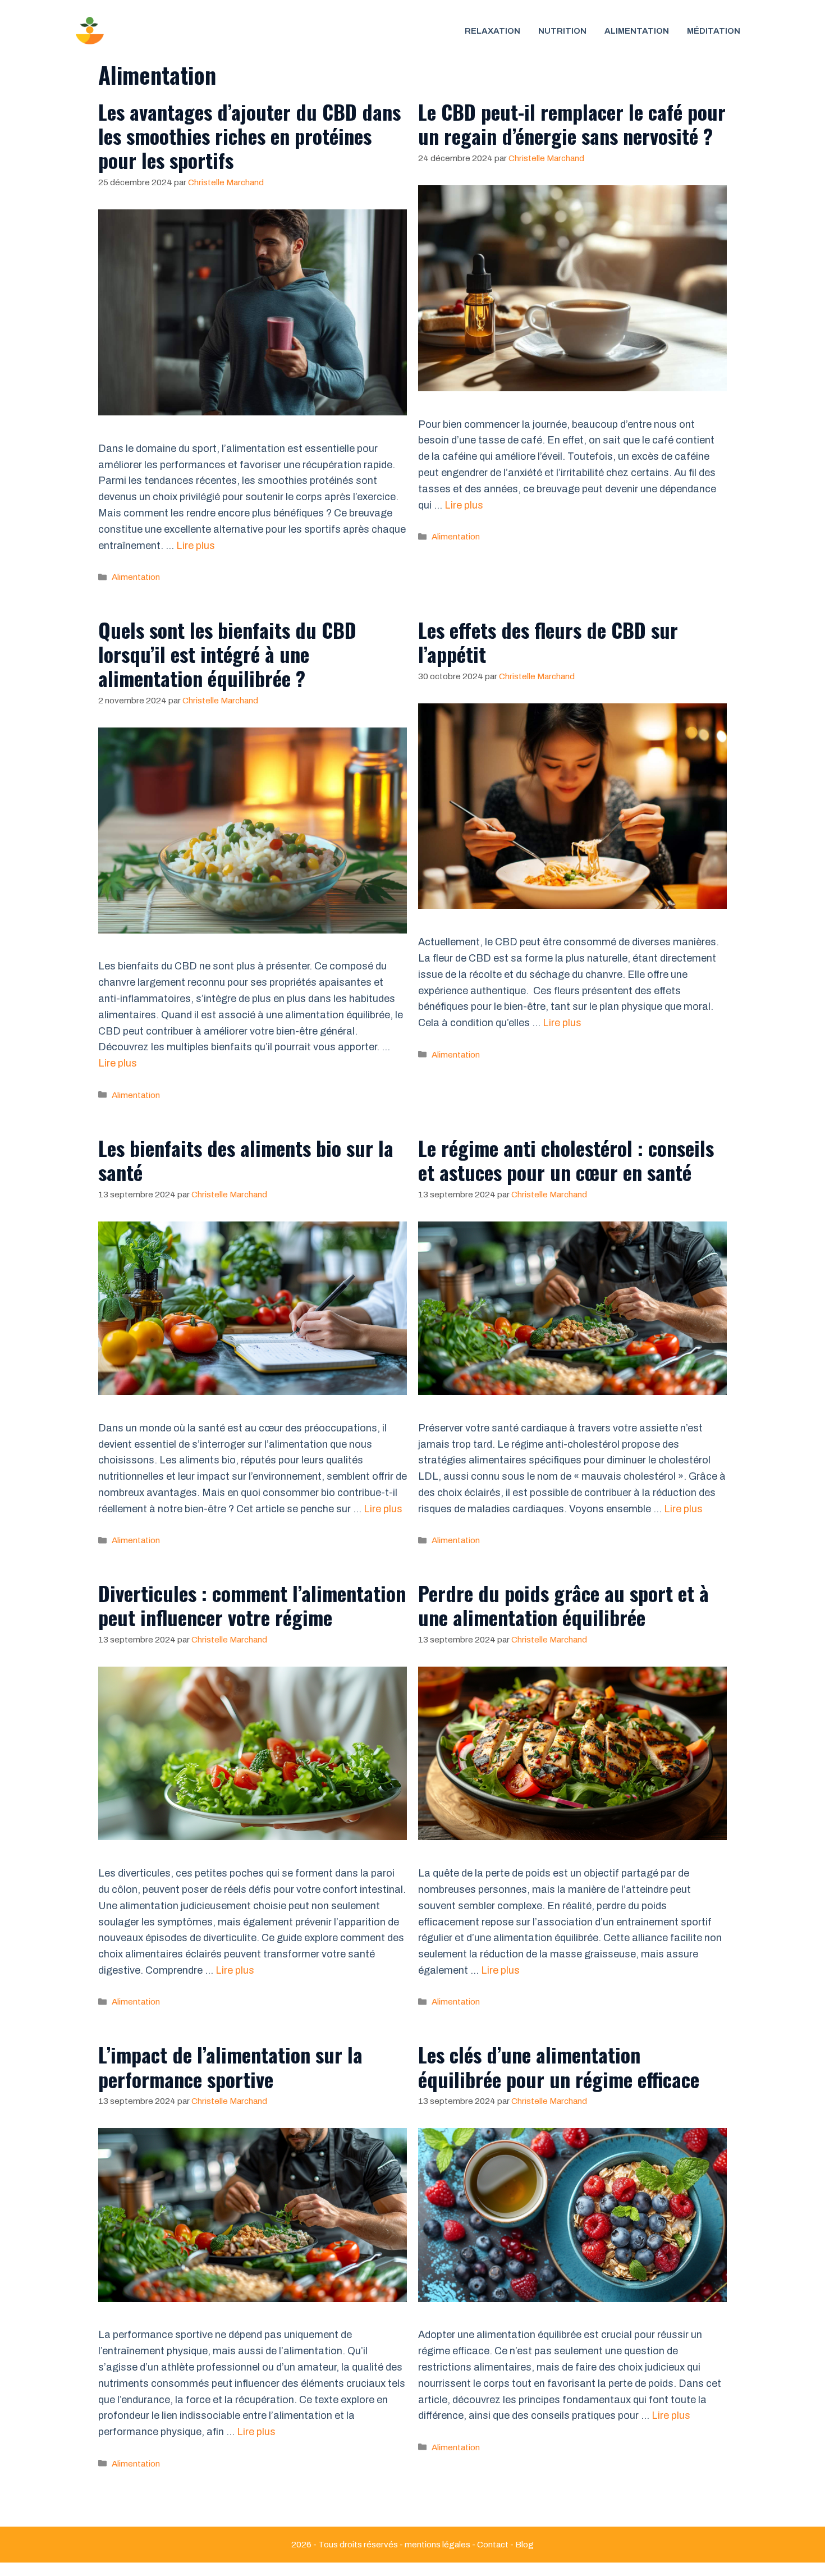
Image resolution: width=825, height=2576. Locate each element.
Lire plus (196, 546)
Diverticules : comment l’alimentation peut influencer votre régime (252, 1605)
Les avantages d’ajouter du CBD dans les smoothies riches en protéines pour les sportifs (249, 136)
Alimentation (136, 577)
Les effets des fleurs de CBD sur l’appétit (548, 642)
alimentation (637, 31)
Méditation (714, 31)
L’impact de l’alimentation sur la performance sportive (230, 2066)
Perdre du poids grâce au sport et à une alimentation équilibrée (563, 1605)
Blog (524, 2545)
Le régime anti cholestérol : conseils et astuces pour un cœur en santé (566, 1160)
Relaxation (492, 31)
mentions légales (437, 2545)
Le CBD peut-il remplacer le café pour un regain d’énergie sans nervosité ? (572, 123)
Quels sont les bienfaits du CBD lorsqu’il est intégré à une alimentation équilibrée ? (227, 654)
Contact (493, 2545)
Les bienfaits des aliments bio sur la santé (246, 1160)
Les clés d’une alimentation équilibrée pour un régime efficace (559, 2066)
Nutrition (562, 31)
